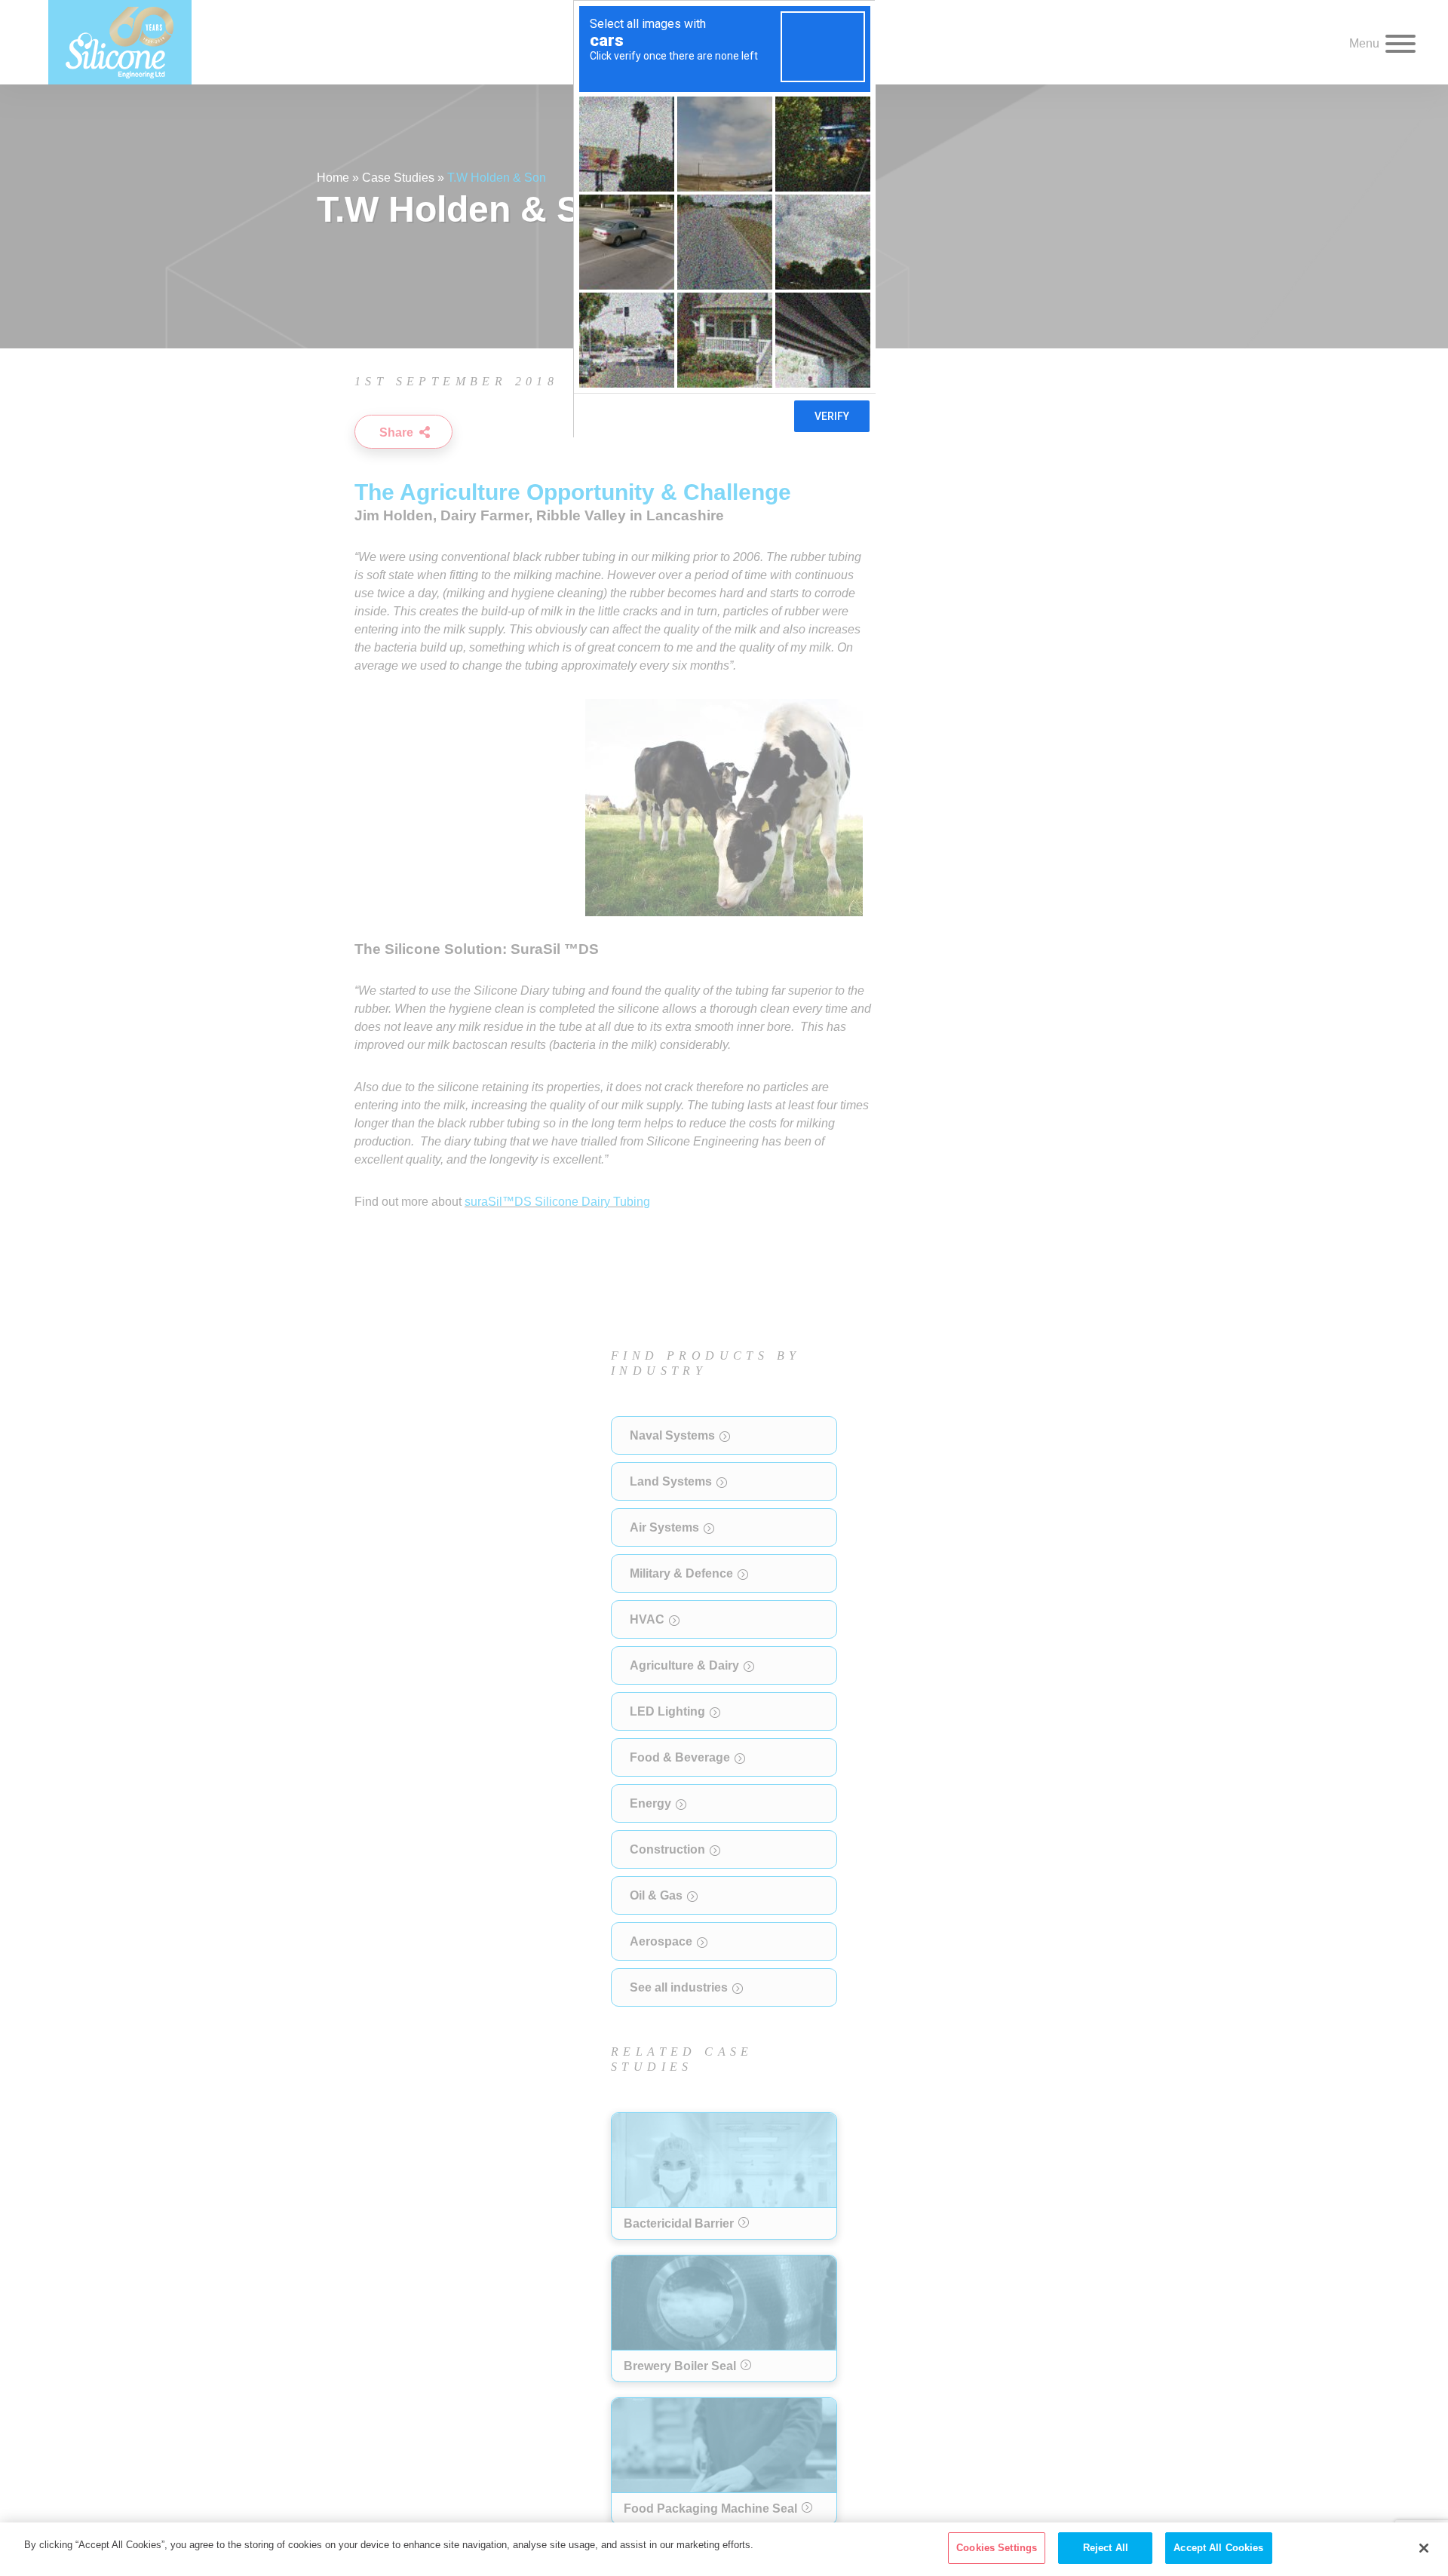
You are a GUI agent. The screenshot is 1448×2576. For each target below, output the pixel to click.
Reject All (1106, 2548)
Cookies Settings (997, 2548)
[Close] (1424, 2548)
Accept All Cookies (1218, 2548)
